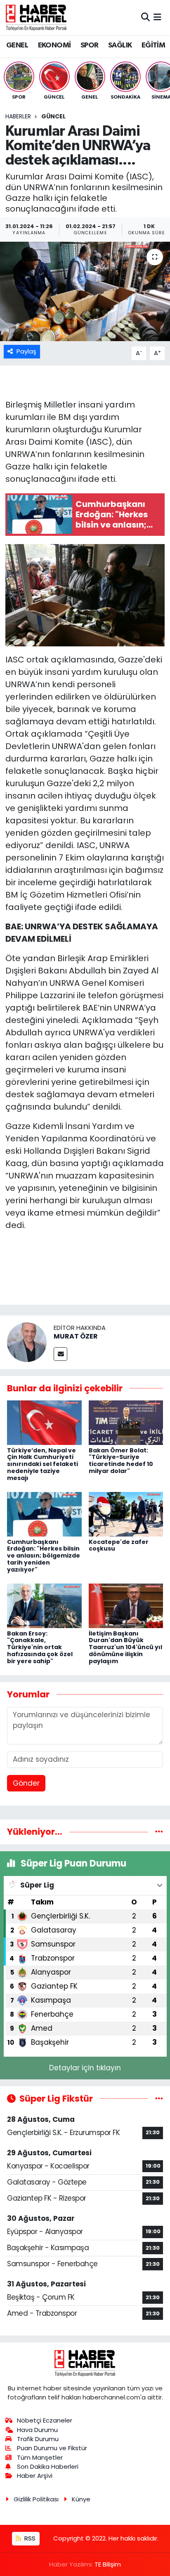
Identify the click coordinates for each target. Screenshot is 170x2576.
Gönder (26, 1783)
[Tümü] (159, 1831)
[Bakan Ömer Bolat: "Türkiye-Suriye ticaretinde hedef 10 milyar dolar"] (126, 1422)
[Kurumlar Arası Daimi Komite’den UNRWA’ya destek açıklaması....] (85, 291)
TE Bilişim (108, 2564)
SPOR (90, 45)
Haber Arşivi (35, 2476)
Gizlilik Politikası (36, 2499)
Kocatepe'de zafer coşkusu (119, 1545)
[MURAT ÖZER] (27, 1341)
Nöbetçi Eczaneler (45, 2420)
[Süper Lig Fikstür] (159, 2098)
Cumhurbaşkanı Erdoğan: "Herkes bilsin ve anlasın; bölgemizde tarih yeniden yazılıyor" (44, 1556)
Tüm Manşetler (40, 2457)
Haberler (18, 116)
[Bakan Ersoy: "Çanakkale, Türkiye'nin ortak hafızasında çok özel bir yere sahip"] (44, 1605)
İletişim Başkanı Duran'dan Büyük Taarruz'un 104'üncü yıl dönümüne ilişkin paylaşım (125, 1647)
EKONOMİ (54, 45)
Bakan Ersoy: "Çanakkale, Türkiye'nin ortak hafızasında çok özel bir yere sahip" (40, 1647)
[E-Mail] (60, 1354)
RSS (29, 2538)
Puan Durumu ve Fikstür (52, 2448)
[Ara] (145, 17)
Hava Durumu (37, 2430)
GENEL (17, 45)
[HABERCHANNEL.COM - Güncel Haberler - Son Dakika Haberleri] (36, 17)
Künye (81, 2499)
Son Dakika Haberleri (48, 2466)
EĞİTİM (153, 45)
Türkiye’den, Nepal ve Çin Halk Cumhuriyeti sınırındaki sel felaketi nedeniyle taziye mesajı (42, 1464)
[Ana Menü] (157, 17)
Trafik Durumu (38, 2439)
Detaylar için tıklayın (85, 2068)
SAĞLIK (120, 45)
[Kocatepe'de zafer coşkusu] (126, 1514)
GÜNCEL (53, 116)
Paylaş (26, 351)
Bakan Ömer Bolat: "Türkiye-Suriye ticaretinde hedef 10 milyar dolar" (121, 1461)
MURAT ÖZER (76, 1336)
